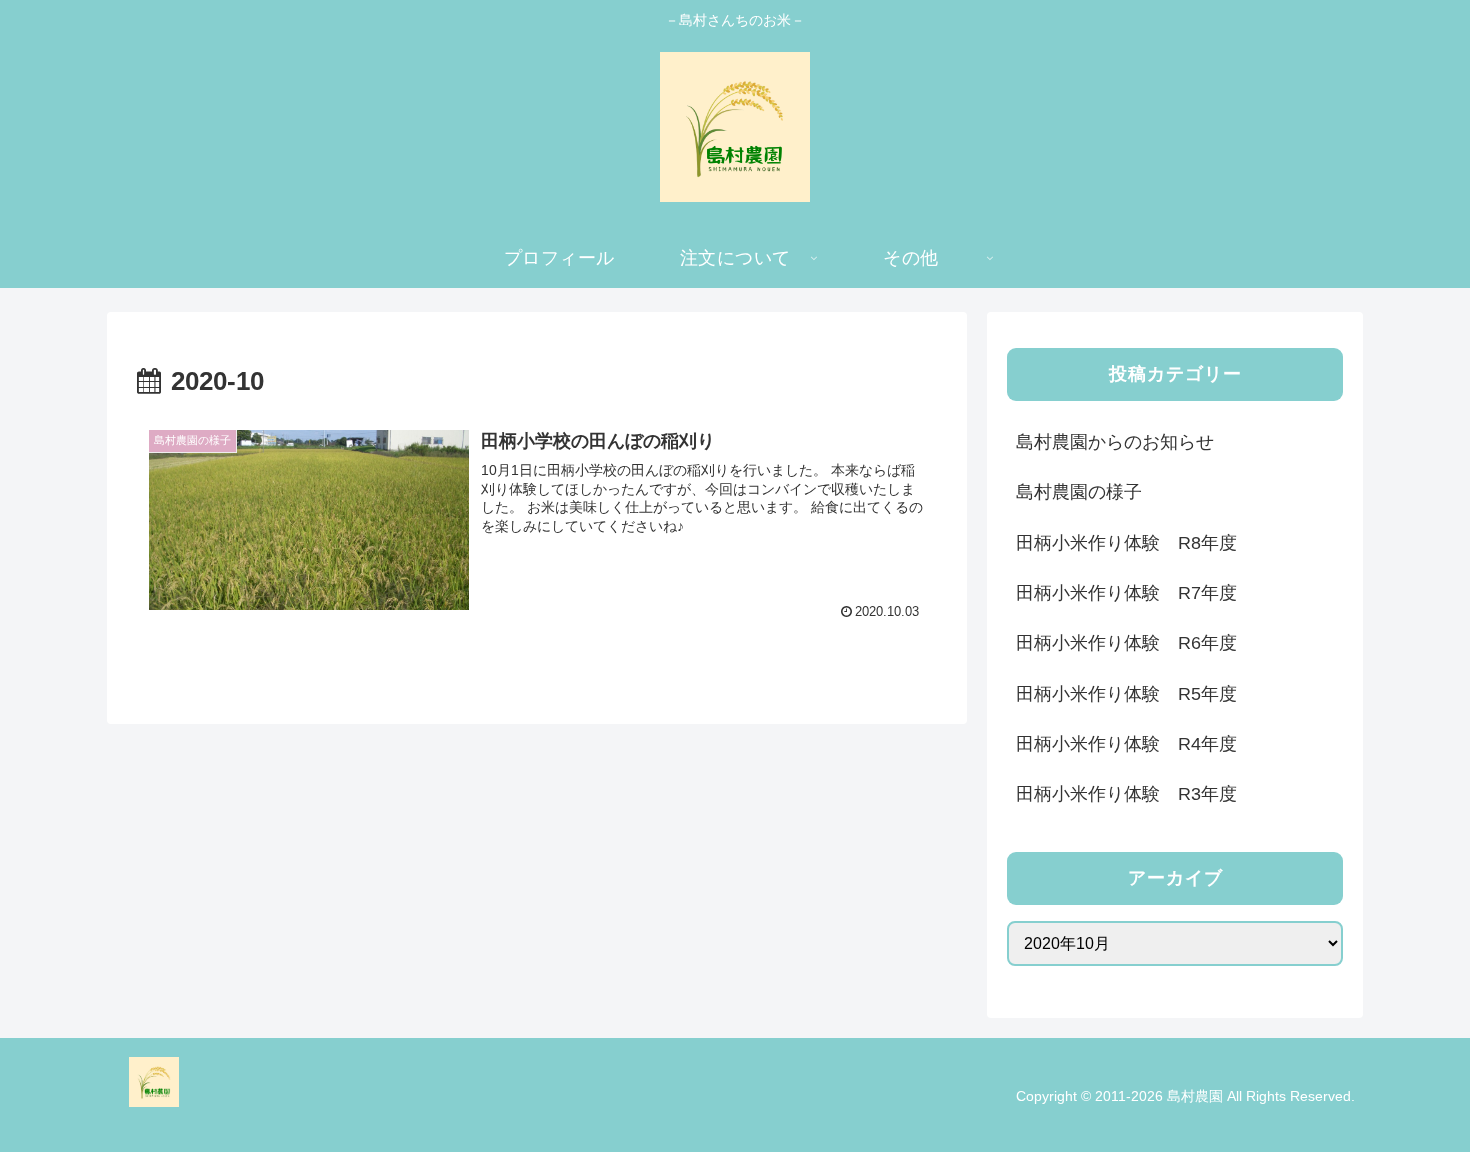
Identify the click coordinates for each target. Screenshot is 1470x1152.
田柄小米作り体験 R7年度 (1126, 593)
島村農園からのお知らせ (1115, 442)
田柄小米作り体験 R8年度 (1126, 543)
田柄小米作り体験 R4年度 (1126, 744)
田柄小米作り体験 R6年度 (1126, 643)
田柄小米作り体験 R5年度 (1126, 694)
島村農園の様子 (1079, 492)
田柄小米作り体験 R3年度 (1126, 794)
